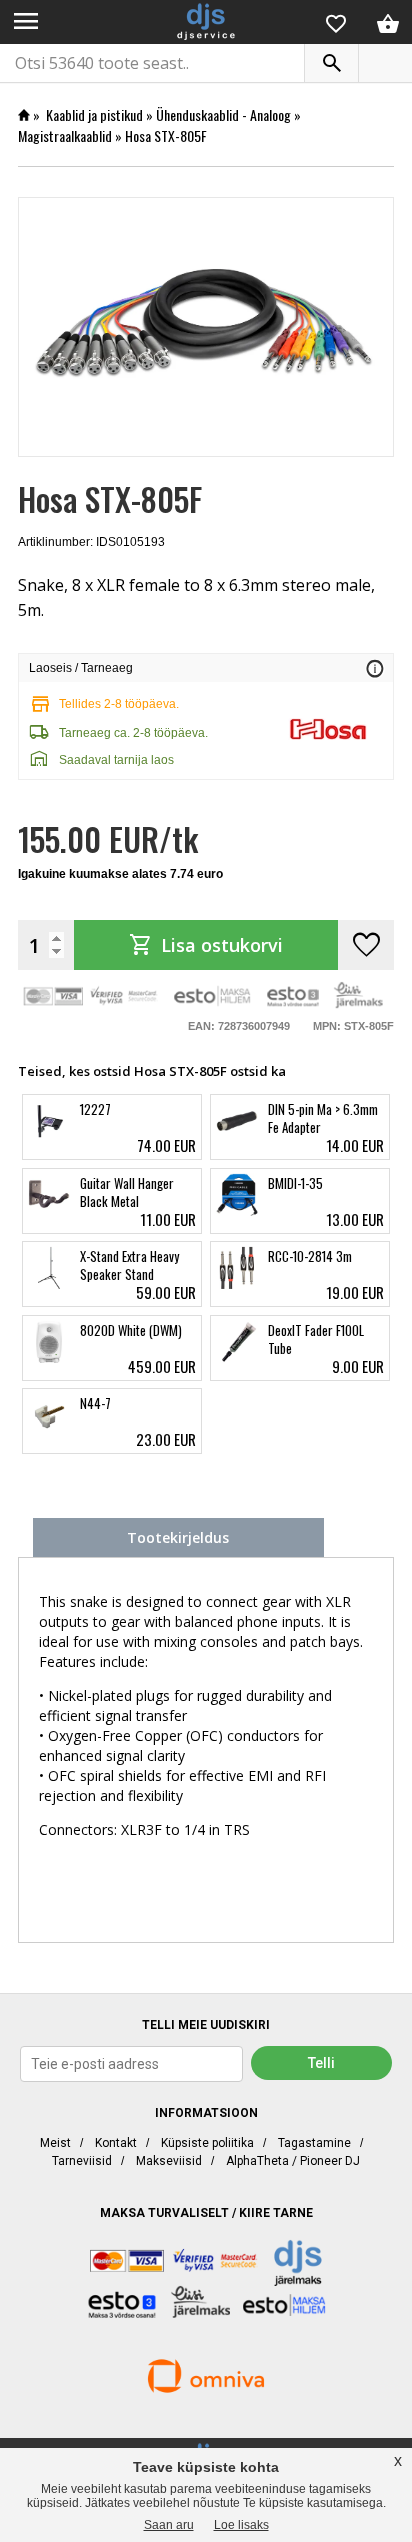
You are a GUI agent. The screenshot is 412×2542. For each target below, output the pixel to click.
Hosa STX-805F (166, 135)
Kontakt (116, 2143)
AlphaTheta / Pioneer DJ (293, 2161)
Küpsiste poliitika (207, 2143)
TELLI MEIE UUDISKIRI (206, 2025)
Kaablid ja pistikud (94, 114)
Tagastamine (314, 2143)
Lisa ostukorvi (206, 945)
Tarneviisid (82, 2161)
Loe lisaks (241, 2525)
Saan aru (169, 2525)
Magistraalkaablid (65, 135)
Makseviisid (169, 2161)
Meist (55, 2143)
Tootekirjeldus (178, 1537)
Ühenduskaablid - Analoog (223, 114)
